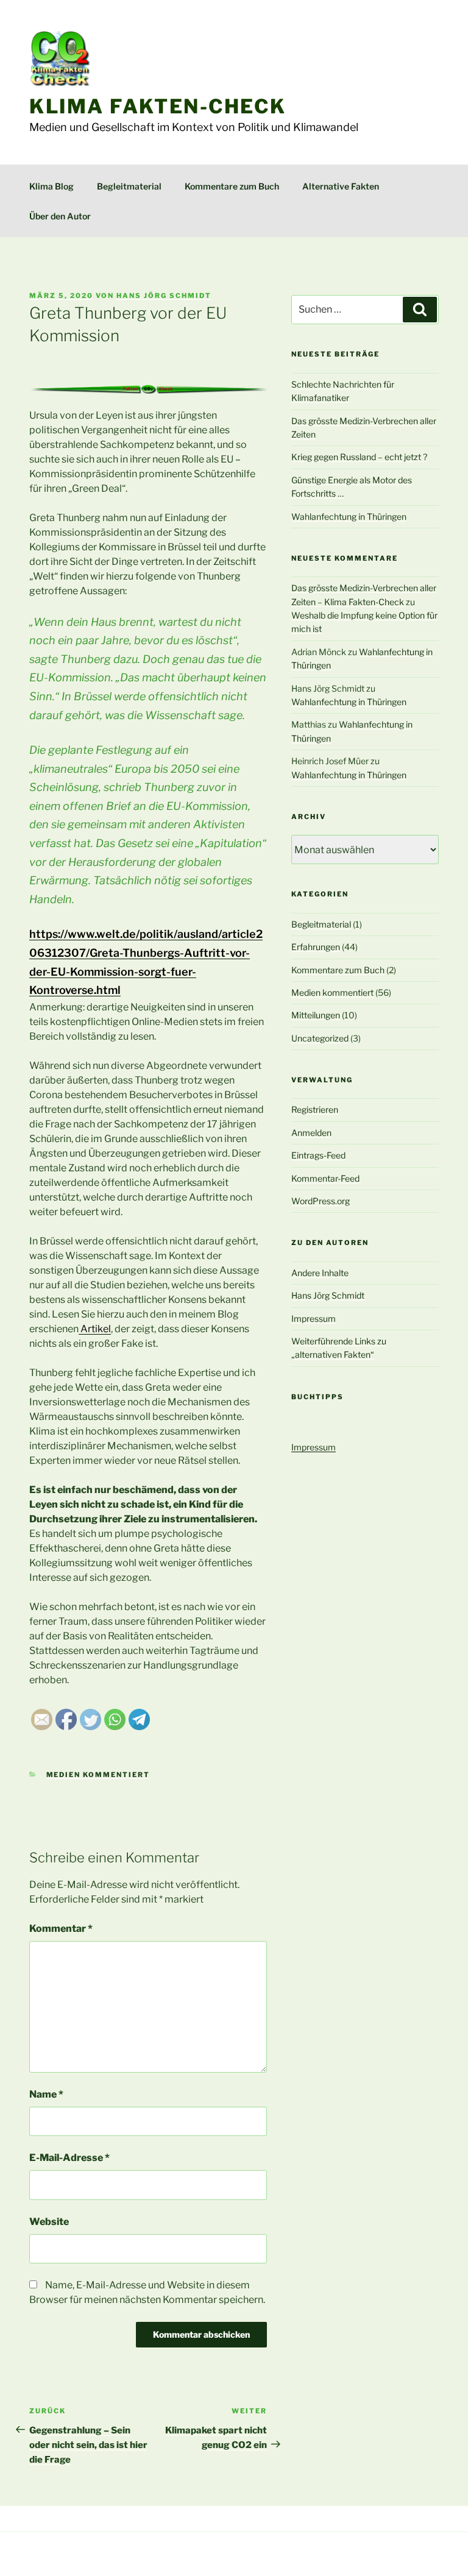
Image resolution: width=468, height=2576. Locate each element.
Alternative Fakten (341, 186)
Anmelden (311, 1133)
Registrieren (315, 1109)
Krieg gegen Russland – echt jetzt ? (359, 457)
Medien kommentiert (98, 1775)
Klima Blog (51, 186)
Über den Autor (60, 216)
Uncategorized (320, 1038)
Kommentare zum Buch (232, 186)
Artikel (95, 1329)
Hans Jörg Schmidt (164, 296)
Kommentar (61, 1928)
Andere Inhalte (320, 1273)
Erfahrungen (316, 947)
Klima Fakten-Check (158, 106)
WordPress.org (321, 1201)
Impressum (314, 1318)
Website (49, 2222)
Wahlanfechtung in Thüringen (349, 516)
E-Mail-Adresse (69, 2158)
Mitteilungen (316, 1015)
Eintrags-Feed (318, 1155)
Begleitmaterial (129, 186)
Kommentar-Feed (325, 1178)
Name (46, 2094)
